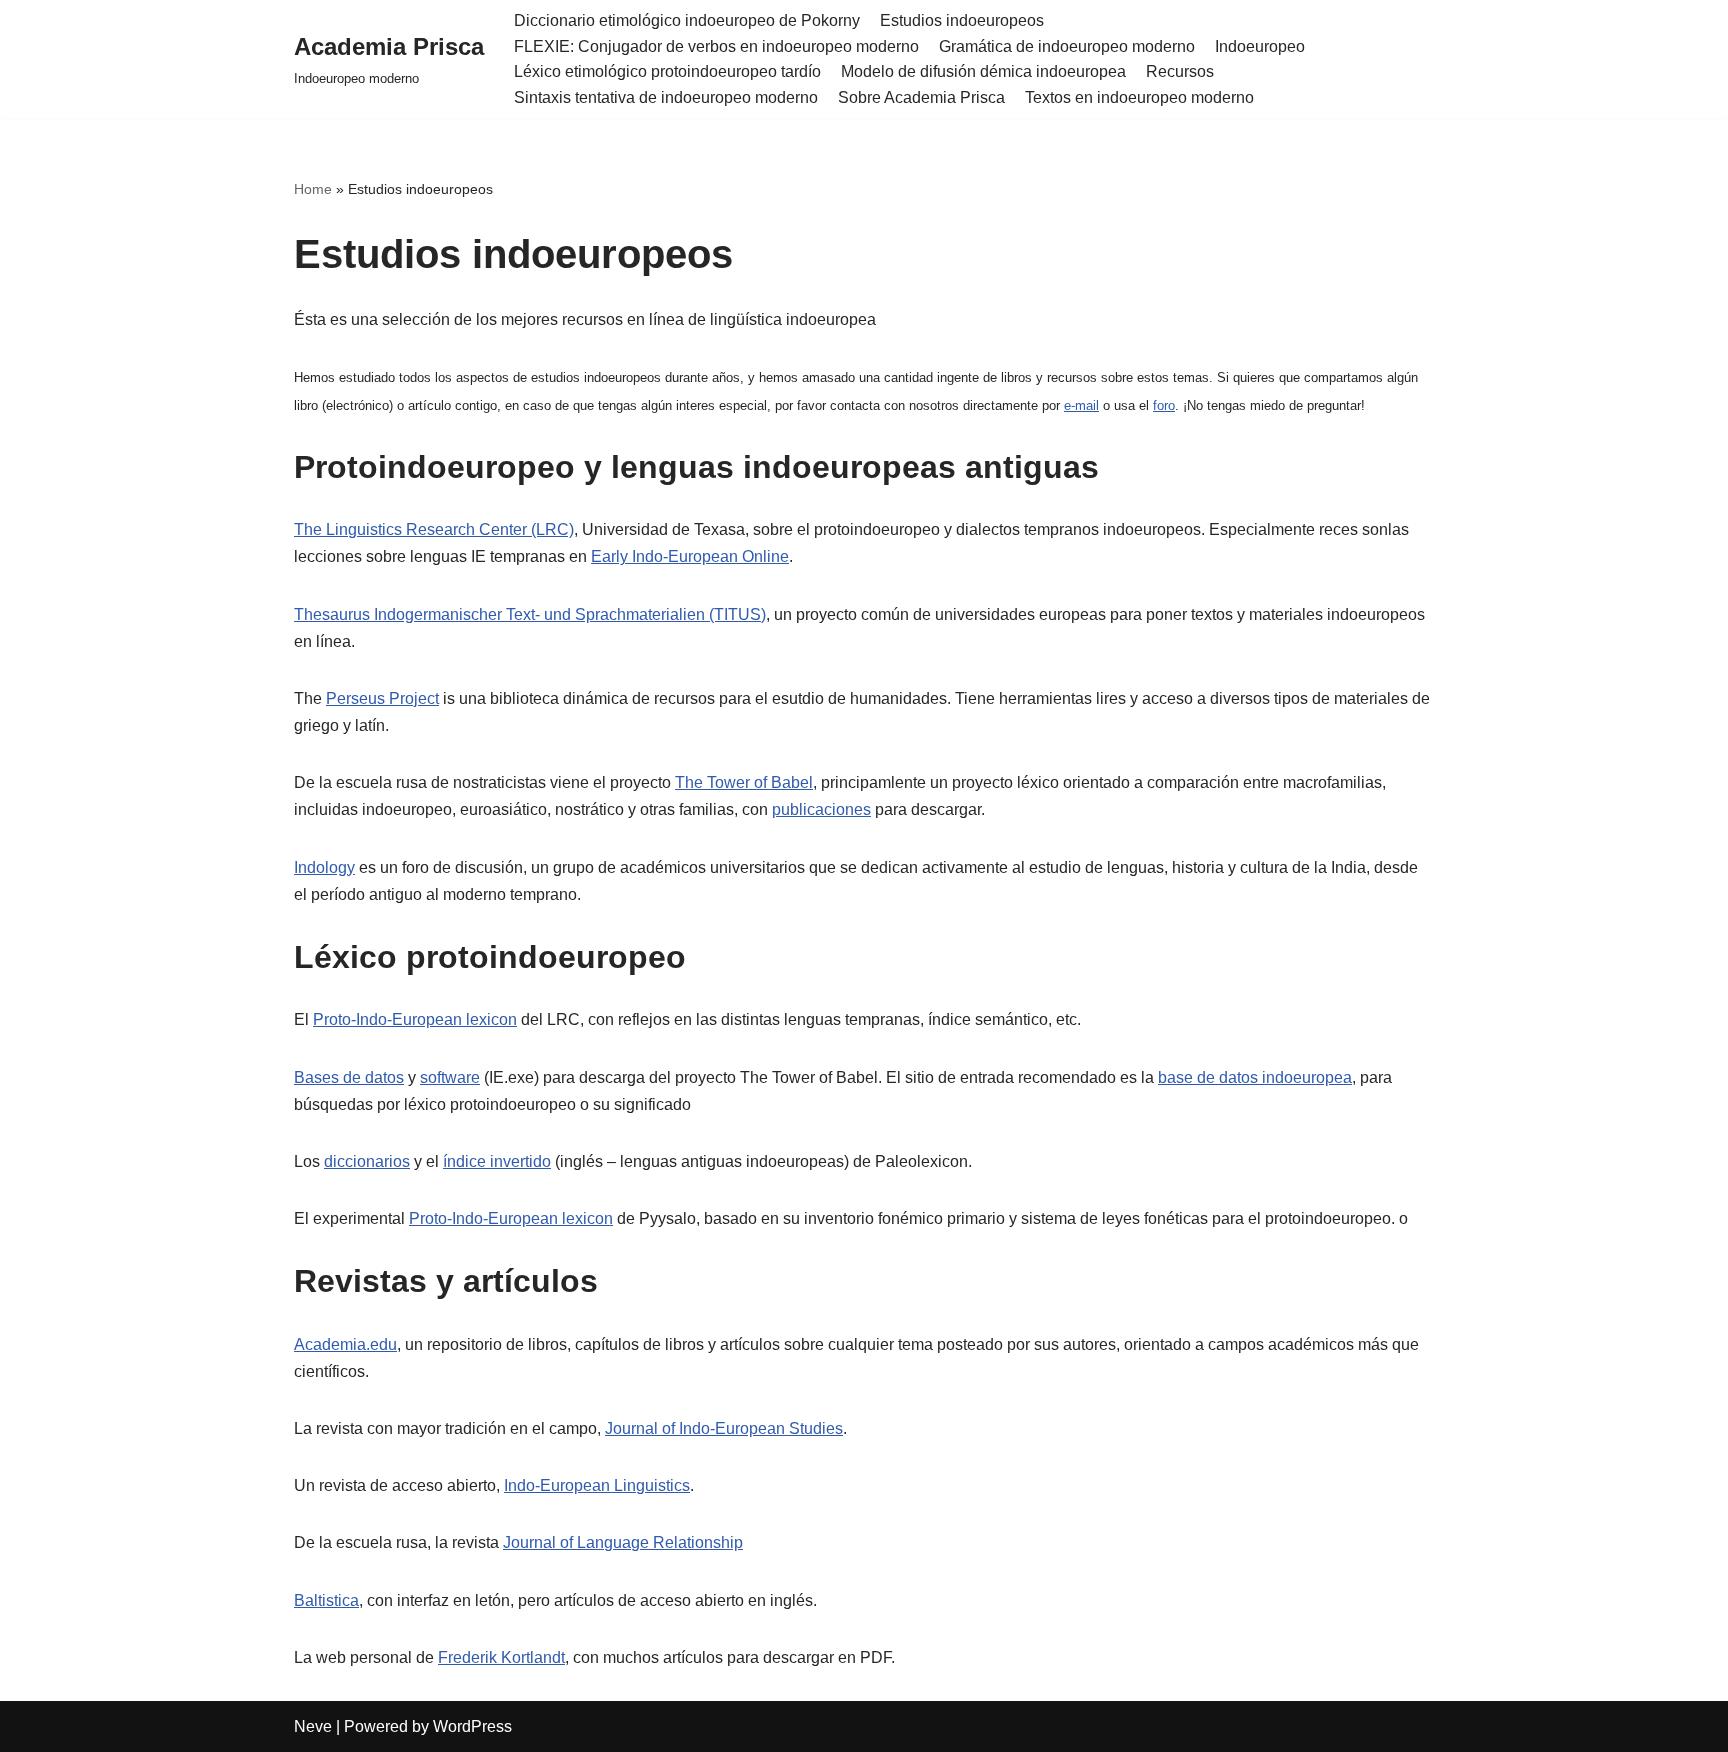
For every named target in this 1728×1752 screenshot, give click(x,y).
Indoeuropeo (1260, 46)
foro (1164, 405)
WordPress (472, 1726)
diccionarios (367, 1161)
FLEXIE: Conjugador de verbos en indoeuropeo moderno (716, 46)
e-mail (1081, 405)
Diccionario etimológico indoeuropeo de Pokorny (687, 20)
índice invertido (497, 1161)
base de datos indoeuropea (1255, 1077)
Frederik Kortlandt (501, 1657)
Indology (324, 867)
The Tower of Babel (744, 782)
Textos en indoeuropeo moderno (1139, 97)
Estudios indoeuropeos (962, 20)
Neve (313, 1726)
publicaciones (821, 809)
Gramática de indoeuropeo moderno (1067, 46)
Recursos (1180, 71)
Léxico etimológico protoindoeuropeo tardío (667, 71)
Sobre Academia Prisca (921, 97)
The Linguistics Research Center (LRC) (434, 529)
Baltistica (326, 1600)
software (450, 1077)
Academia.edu (345, 1344)
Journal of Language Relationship (623, 1542)
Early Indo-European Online (690, 556)
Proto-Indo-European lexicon (415, 1019)
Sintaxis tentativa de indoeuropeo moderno (666, 97)
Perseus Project (382, 698)
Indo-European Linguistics (597, 1485)
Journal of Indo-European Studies (724, 1428)
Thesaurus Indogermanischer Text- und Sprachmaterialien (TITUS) (530, 614)
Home (313, 189)
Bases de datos (349, 1077)
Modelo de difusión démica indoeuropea (983, 71)
